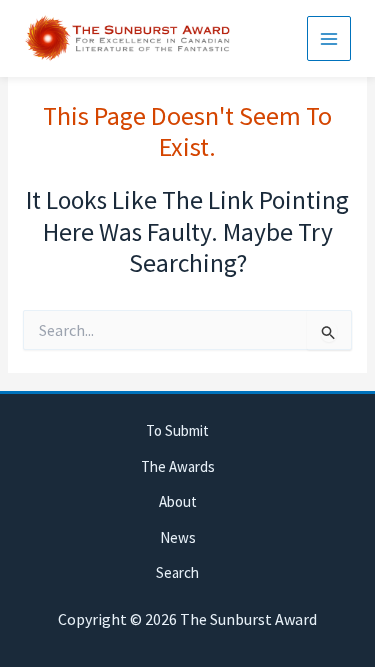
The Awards (178, 466)
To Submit (177, 430)
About (178, 501)
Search (177, 572)
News (178, 537)
